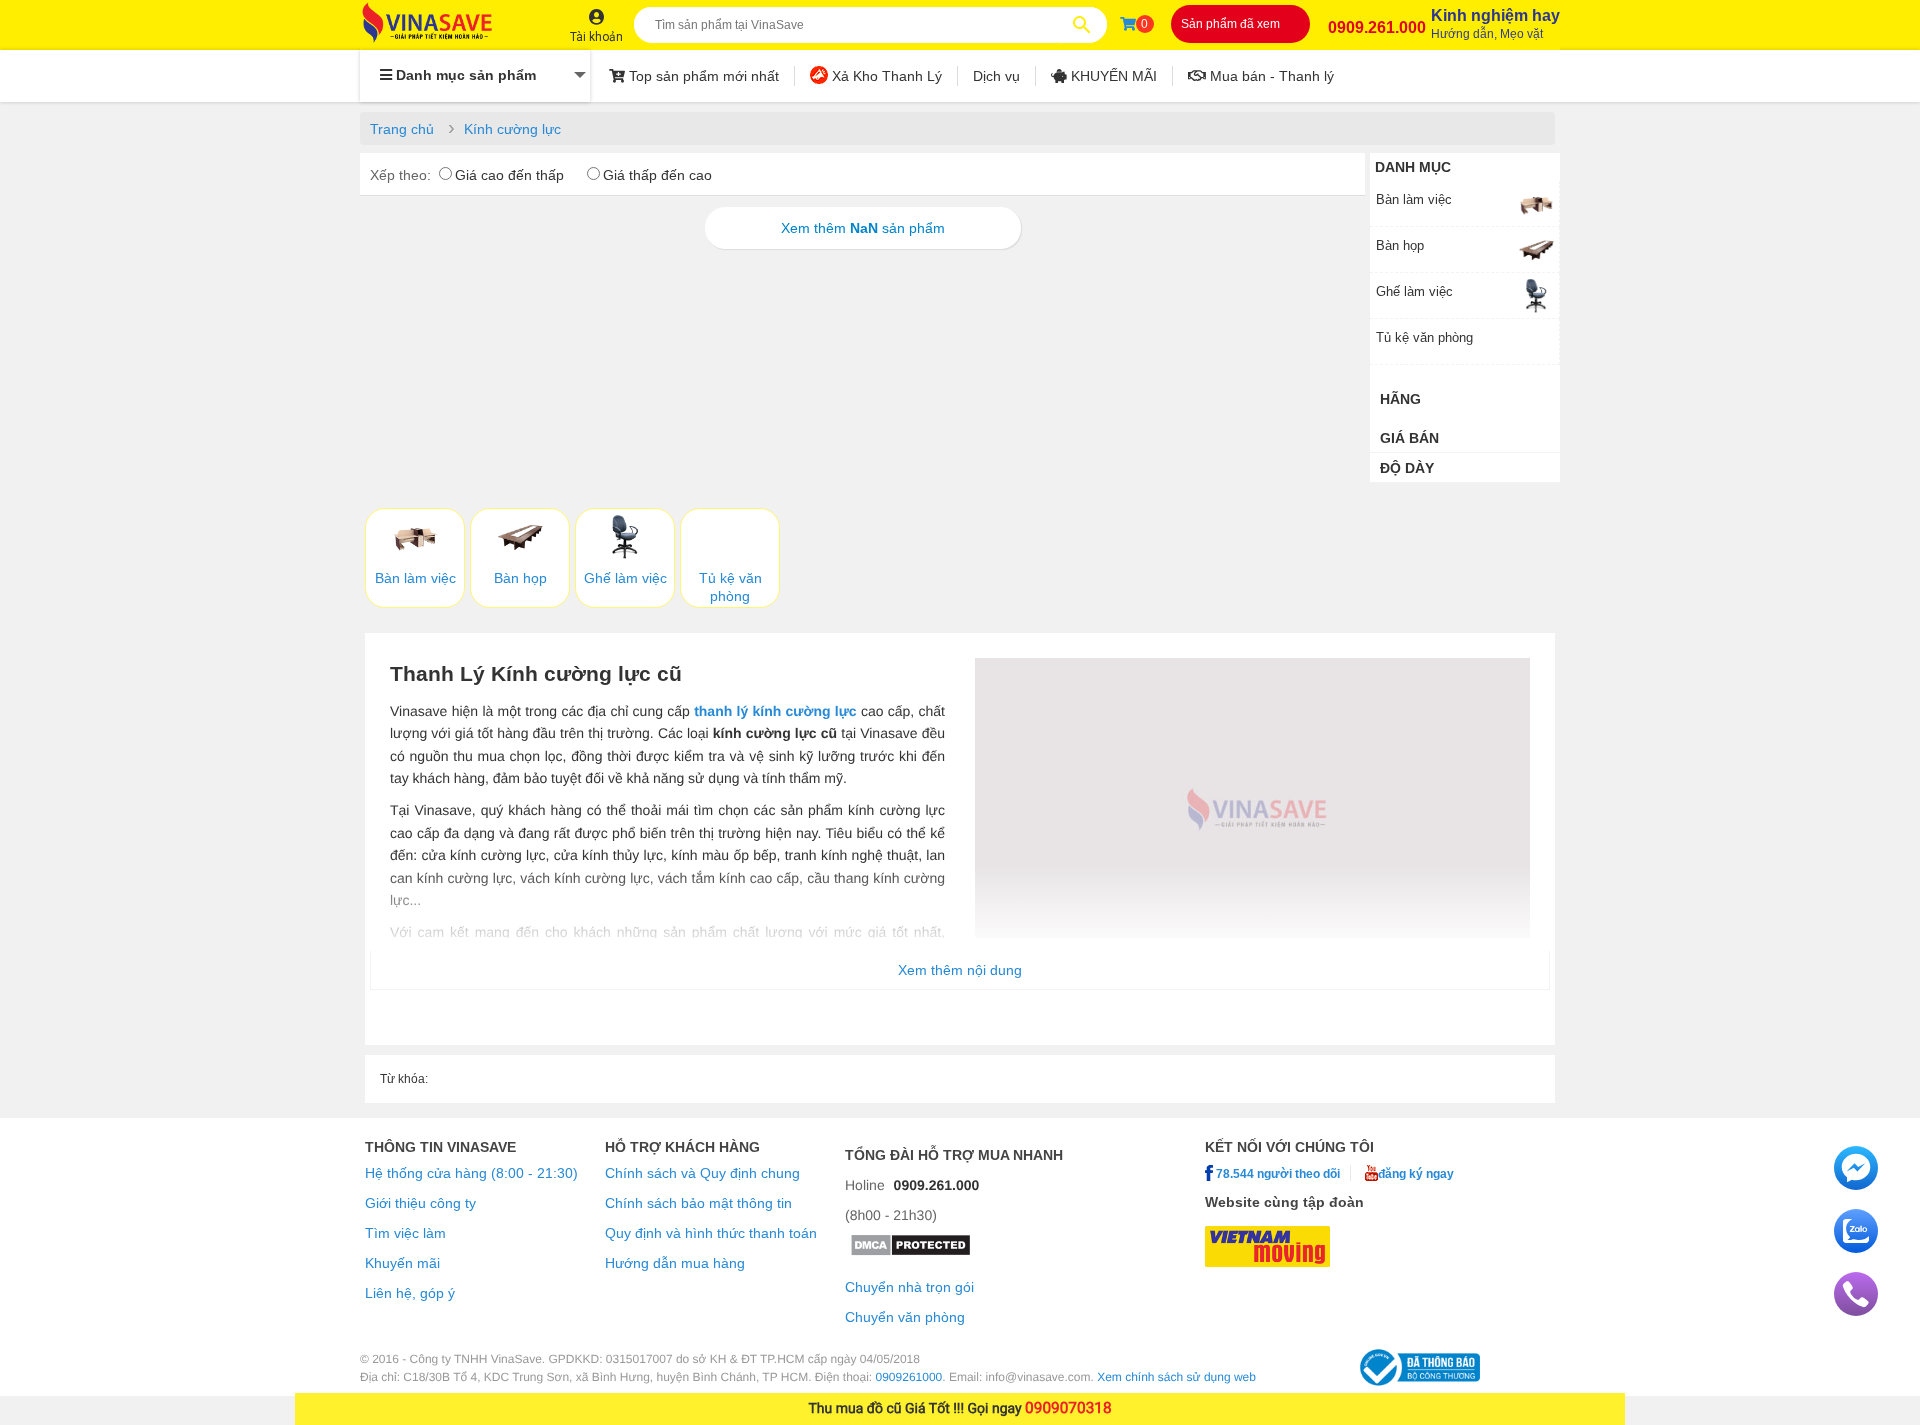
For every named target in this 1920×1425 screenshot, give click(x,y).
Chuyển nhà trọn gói (909, 1287)
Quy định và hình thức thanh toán (711, 1233)
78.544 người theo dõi (1276, 1174)
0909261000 (909, 1377)
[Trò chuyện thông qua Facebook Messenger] (1856, 1185)
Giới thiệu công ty (420, 1203)
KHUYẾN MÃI (1112, 76)
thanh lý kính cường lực (775, 711)
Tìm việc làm (405, 1233)
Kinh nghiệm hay (1495, 24)
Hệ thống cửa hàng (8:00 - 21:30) (471, 1173)
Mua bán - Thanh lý (1270, 76)
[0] (1128, 24)
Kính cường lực (512, 129)
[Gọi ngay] (1856, 1311)
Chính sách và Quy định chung (702, 1173)
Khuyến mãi (402, 1263)
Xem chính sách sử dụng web (1176, 1377)
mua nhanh (1020, 1155)
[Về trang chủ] (447, 24)
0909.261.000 (1377, 27)
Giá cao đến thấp (509, 175)
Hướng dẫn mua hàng (675, 1263)
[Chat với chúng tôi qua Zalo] (1856, 1248)
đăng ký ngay (1416, 1174)
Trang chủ (402, 129)
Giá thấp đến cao (657, 175)
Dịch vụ (996, 76)
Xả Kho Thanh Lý (885, 76)
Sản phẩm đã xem (1230, 24)
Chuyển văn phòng (905, 1317)
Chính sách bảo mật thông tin (698, 1203)
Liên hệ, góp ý (410, 1293)
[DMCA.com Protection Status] (910, 1252)
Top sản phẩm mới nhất (702, 76)
